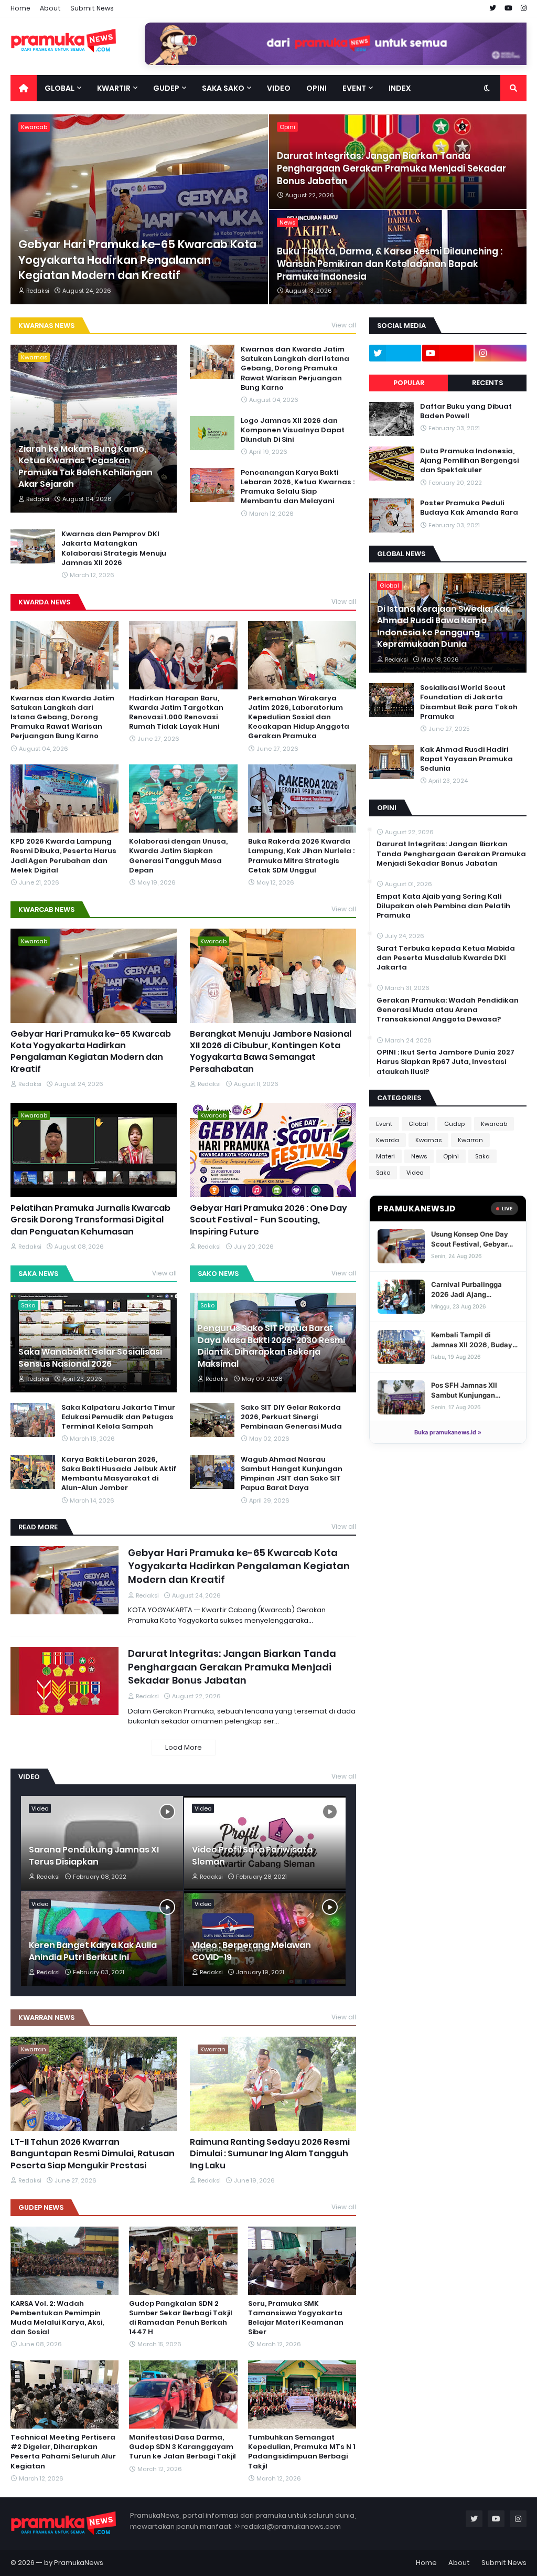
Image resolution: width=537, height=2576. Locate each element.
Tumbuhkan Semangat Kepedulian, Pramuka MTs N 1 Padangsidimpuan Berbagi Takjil (302, 2452)
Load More (184, 1747)
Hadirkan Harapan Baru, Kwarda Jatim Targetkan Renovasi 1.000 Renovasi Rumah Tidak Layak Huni (176, 713)
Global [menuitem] (60, 88)
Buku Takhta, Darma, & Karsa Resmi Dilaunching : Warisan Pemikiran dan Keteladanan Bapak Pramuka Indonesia (390, 264)
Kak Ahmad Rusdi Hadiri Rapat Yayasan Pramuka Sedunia (466, 759)
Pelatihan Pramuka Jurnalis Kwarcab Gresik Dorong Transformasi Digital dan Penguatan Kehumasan (90, 1220)
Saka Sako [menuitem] (223, 88)
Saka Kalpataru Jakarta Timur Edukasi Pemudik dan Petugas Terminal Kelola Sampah (118, 1417)
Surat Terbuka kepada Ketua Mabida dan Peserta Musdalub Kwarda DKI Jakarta (446, 958)
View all (344, 325)
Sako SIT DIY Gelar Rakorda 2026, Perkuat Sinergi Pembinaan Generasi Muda (291, 1417)
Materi (385, 1156)
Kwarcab (494, 1124)
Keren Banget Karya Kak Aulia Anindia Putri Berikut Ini (93, 1951)
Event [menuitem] (354, 88)
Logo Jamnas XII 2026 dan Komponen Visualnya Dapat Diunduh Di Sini (293, 430)
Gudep (454, 1124)
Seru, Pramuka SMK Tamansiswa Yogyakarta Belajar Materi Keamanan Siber (296, 2318)
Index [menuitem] (400, 88)
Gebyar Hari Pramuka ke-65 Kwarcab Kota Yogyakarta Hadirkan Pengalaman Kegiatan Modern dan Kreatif (137, 260)
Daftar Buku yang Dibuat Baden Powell (466, 411)
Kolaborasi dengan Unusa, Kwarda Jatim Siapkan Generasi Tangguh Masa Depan (178, 856)
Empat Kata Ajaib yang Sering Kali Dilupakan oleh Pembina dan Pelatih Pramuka (443, 906)
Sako (383, 1173)
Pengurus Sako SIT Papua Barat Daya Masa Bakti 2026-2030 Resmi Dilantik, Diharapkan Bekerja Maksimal (271, 1346)
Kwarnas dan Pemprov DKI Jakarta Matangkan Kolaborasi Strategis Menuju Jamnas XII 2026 (114, 549)
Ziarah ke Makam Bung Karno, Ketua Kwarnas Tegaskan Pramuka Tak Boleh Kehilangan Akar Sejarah (85, 467)
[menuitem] (24, 88)
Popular (409, 383)
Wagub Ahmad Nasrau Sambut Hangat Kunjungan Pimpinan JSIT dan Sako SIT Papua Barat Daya (292, 1474)
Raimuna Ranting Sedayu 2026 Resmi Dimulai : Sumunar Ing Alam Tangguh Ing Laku (270, 2154)
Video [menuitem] (279, 88)
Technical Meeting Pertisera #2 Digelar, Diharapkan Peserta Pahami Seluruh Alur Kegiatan (63, 2452)
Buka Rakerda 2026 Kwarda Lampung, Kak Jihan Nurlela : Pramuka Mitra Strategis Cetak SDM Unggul (301, 856)
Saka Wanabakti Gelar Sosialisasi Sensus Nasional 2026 (90, 1358)
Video (415, 1173)
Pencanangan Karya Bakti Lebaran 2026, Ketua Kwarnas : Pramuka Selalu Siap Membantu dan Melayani (298, 487)
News (419, 1156)
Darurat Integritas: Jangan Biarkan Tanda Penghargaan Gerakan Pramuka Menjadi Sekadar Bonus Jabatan (391, 169)
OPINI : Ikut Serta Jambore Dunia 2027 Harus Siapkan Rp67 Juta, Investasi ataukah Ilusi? (445, 1062)
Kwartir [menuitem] (114, 88)
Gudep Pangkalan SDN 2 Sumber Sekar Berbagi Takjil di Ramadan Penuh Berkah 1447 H (181, 2318)
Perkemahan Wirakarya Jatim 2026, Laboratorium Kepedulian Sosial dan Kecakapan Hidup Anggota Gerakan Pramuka (299, 717)
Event (384, 1124)
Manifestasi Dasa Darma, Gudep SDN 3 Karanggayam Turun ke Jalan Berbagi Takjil (182, 2447)
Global (418, 1124)
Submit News (92, 8)
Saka (482, 1156)
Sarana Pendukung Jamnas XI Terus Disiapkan (94, 1856)
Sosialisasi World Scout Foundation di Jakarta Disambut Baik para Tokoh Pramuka (469, 702)
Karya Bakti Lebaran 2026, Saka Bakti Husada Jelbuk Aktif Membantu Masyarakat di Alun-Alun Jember (119, 1474)
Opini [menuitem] (316, 88)
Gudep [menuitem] (166, 88)
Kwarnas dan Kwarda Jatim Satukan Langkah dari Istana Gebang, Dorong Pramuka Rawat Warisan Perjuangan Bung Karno (295, 369)
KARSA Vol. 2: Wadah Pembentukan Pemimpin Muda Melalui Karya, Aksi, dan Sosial (57, 2318)
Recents (487, 383)
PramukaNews (79, 2563)
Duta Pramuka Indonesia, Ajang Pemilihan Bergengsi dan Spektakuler (469, 461)
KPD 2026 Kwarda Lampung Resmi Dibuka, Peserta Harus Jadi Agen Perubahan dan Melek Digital (63, 856)
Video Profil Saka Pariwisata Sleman (252, 1856)
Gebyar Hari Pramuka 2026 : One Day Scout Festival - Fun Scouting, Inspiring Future (268, 1220)
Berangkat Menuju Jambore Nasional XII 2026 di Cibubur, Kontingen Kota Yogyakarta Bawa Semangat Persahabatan (271, 1052)
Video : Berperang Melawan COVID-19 (251, 1951)
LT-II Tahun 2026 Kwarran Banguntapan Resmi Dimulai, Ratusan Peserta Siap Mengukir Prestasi (93, 2154)
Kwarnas (428, 1140)
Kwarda (388, 1140)
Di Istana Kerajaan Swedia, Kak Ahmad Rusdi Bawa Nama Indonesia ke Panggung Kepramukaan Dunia (443, 627)
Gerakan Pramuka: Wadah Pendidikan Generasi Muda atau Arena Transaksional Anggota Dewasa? (448, 1010)
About (50, 8)
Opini (451, 1156)
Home (20, 8)
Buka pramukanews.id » (448, 1432)
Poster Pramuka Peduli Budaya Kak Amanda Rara (469, 508)
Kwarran (470, 1140)
